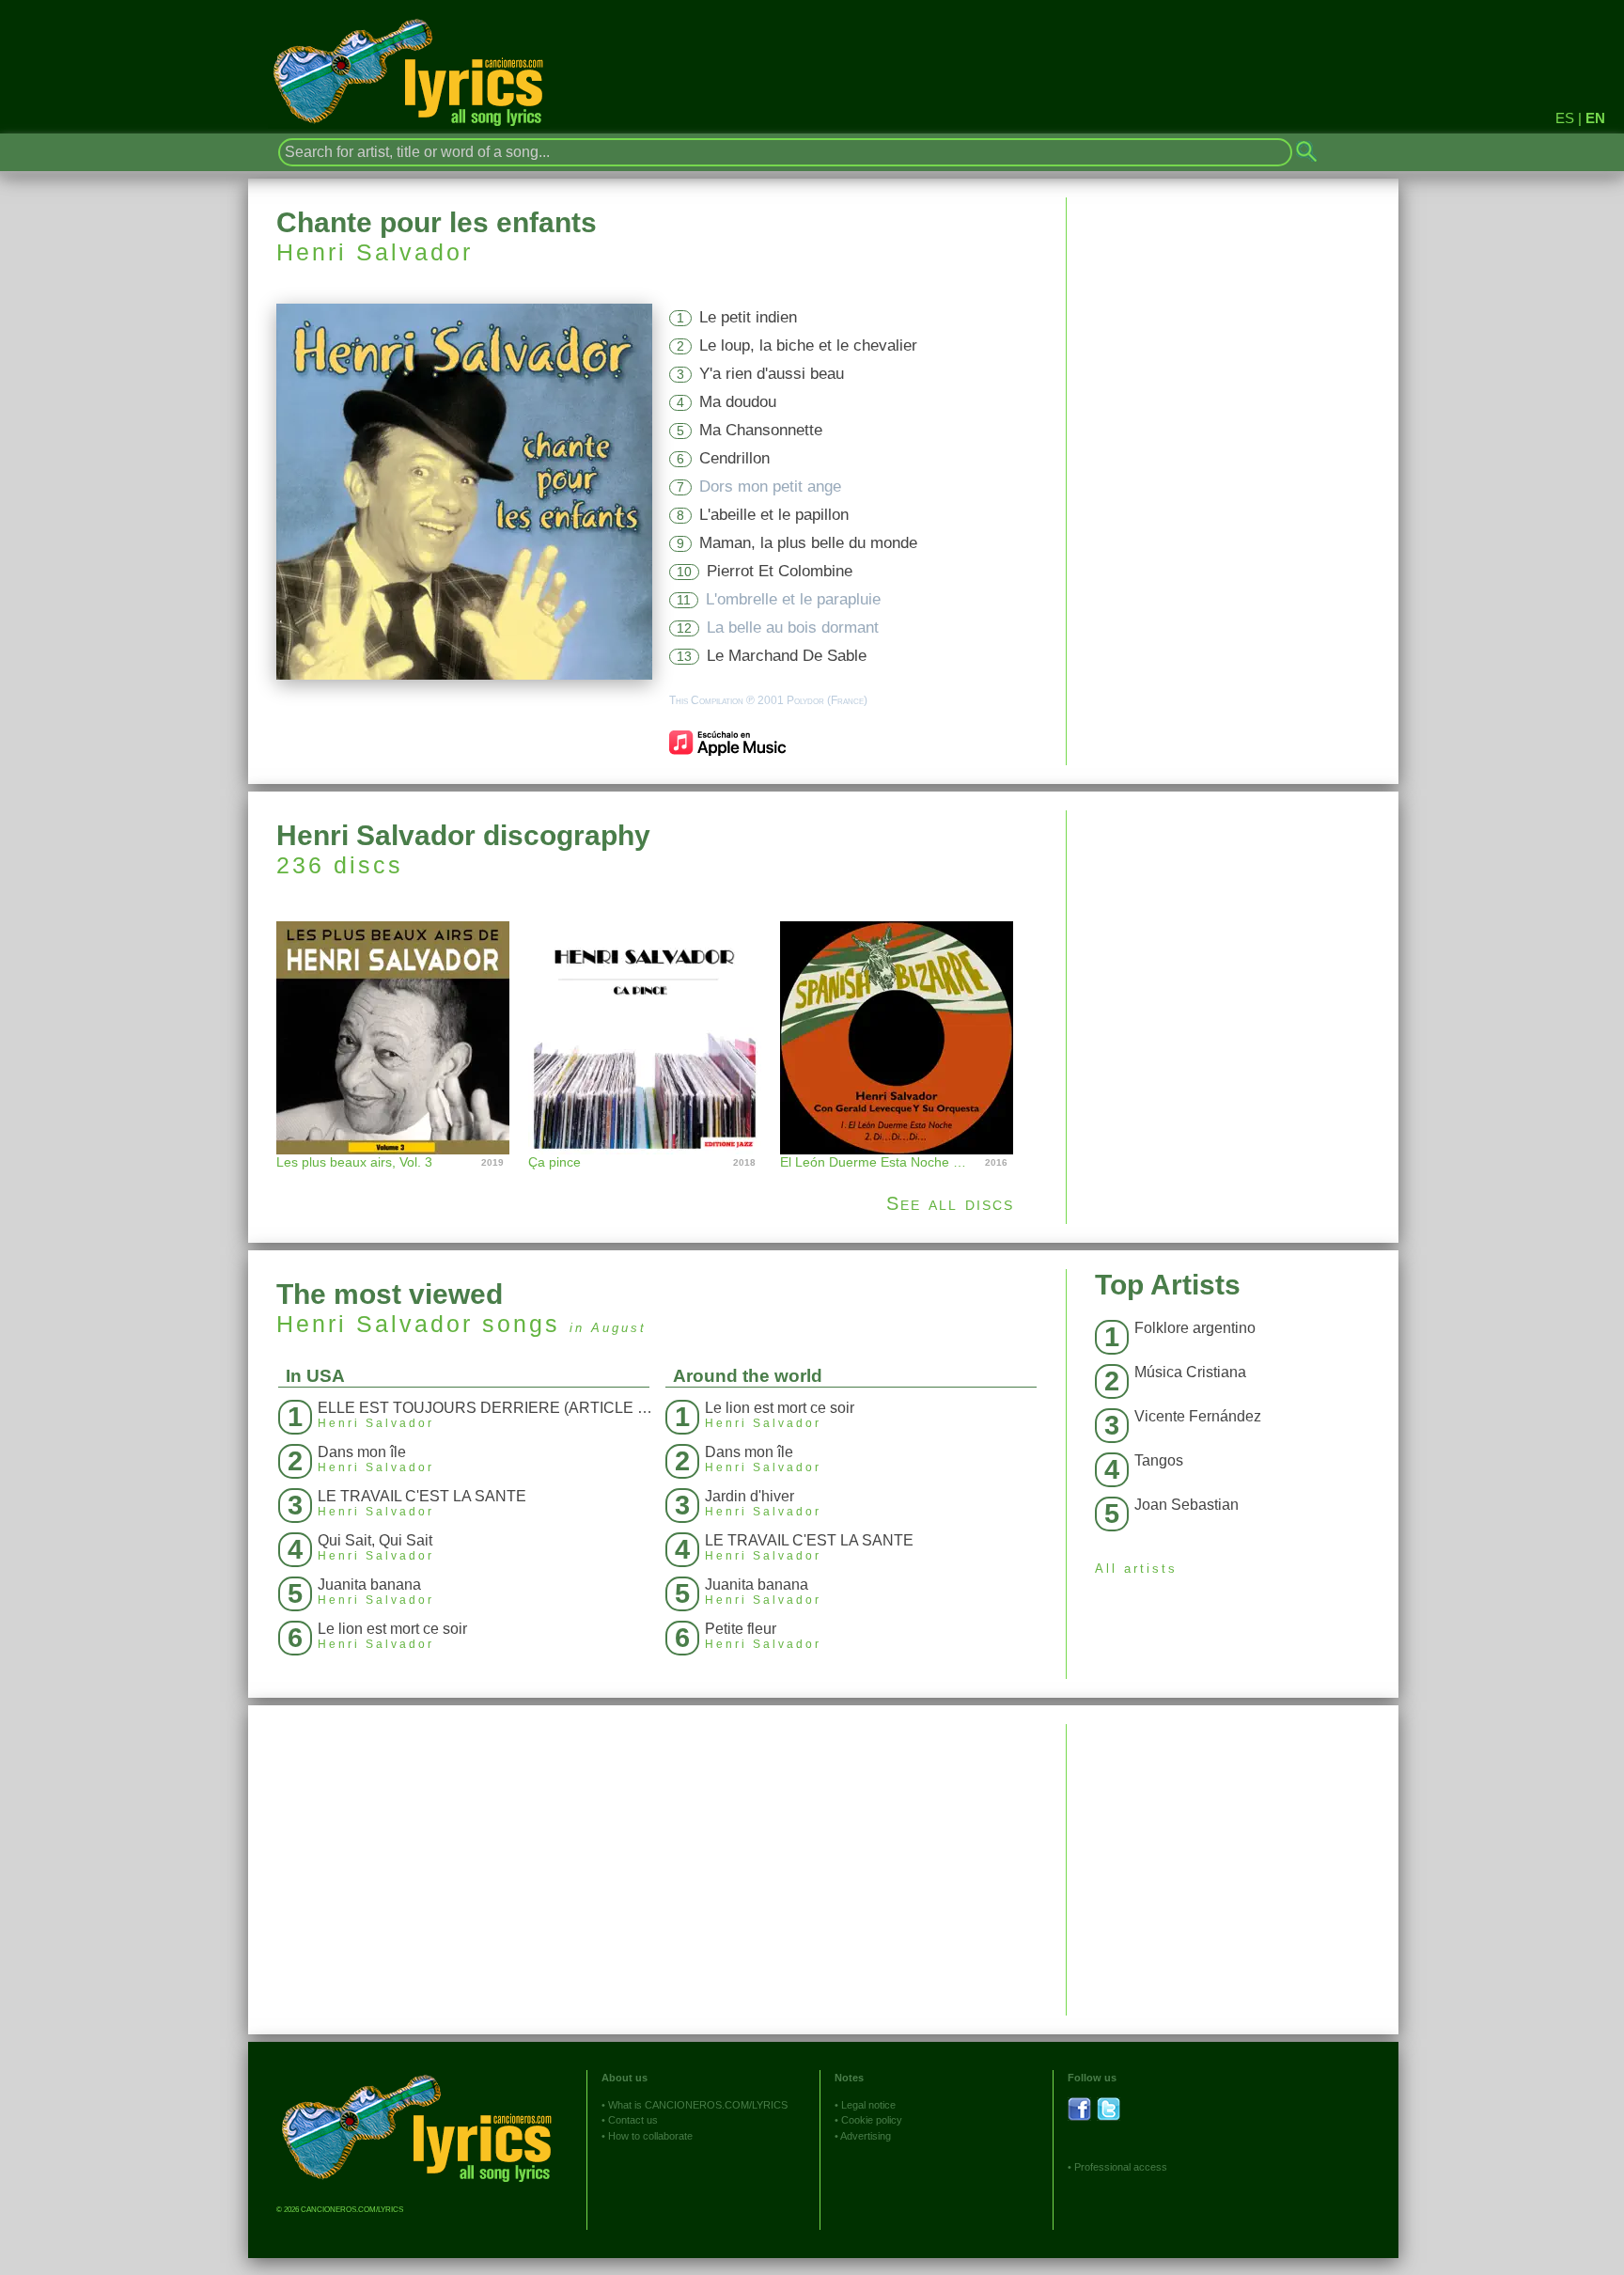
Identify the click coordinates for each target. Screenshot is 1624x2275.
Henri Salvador (375, 252)
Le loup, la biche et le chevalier (808, 345)
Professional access (1121, 2167)
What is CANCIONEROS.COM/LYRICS (698, 2105)
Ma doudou (738, 402)
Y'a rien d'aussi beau (772, 374)
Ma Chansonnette (761, 430)
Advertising (866, 2136)
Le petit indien (748, 317)
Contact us (633, 2120)
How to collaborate (650, 2136)
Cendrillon (734, 458)
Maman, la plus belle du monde (808, 543)
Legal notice (868, 2105)
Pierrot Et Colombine (780, 571)
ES (1565, 118)
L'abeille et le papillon (774, 515)
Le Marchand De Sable (787, 656)
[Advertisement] (1233, 942)
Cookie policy (872, 2120)
